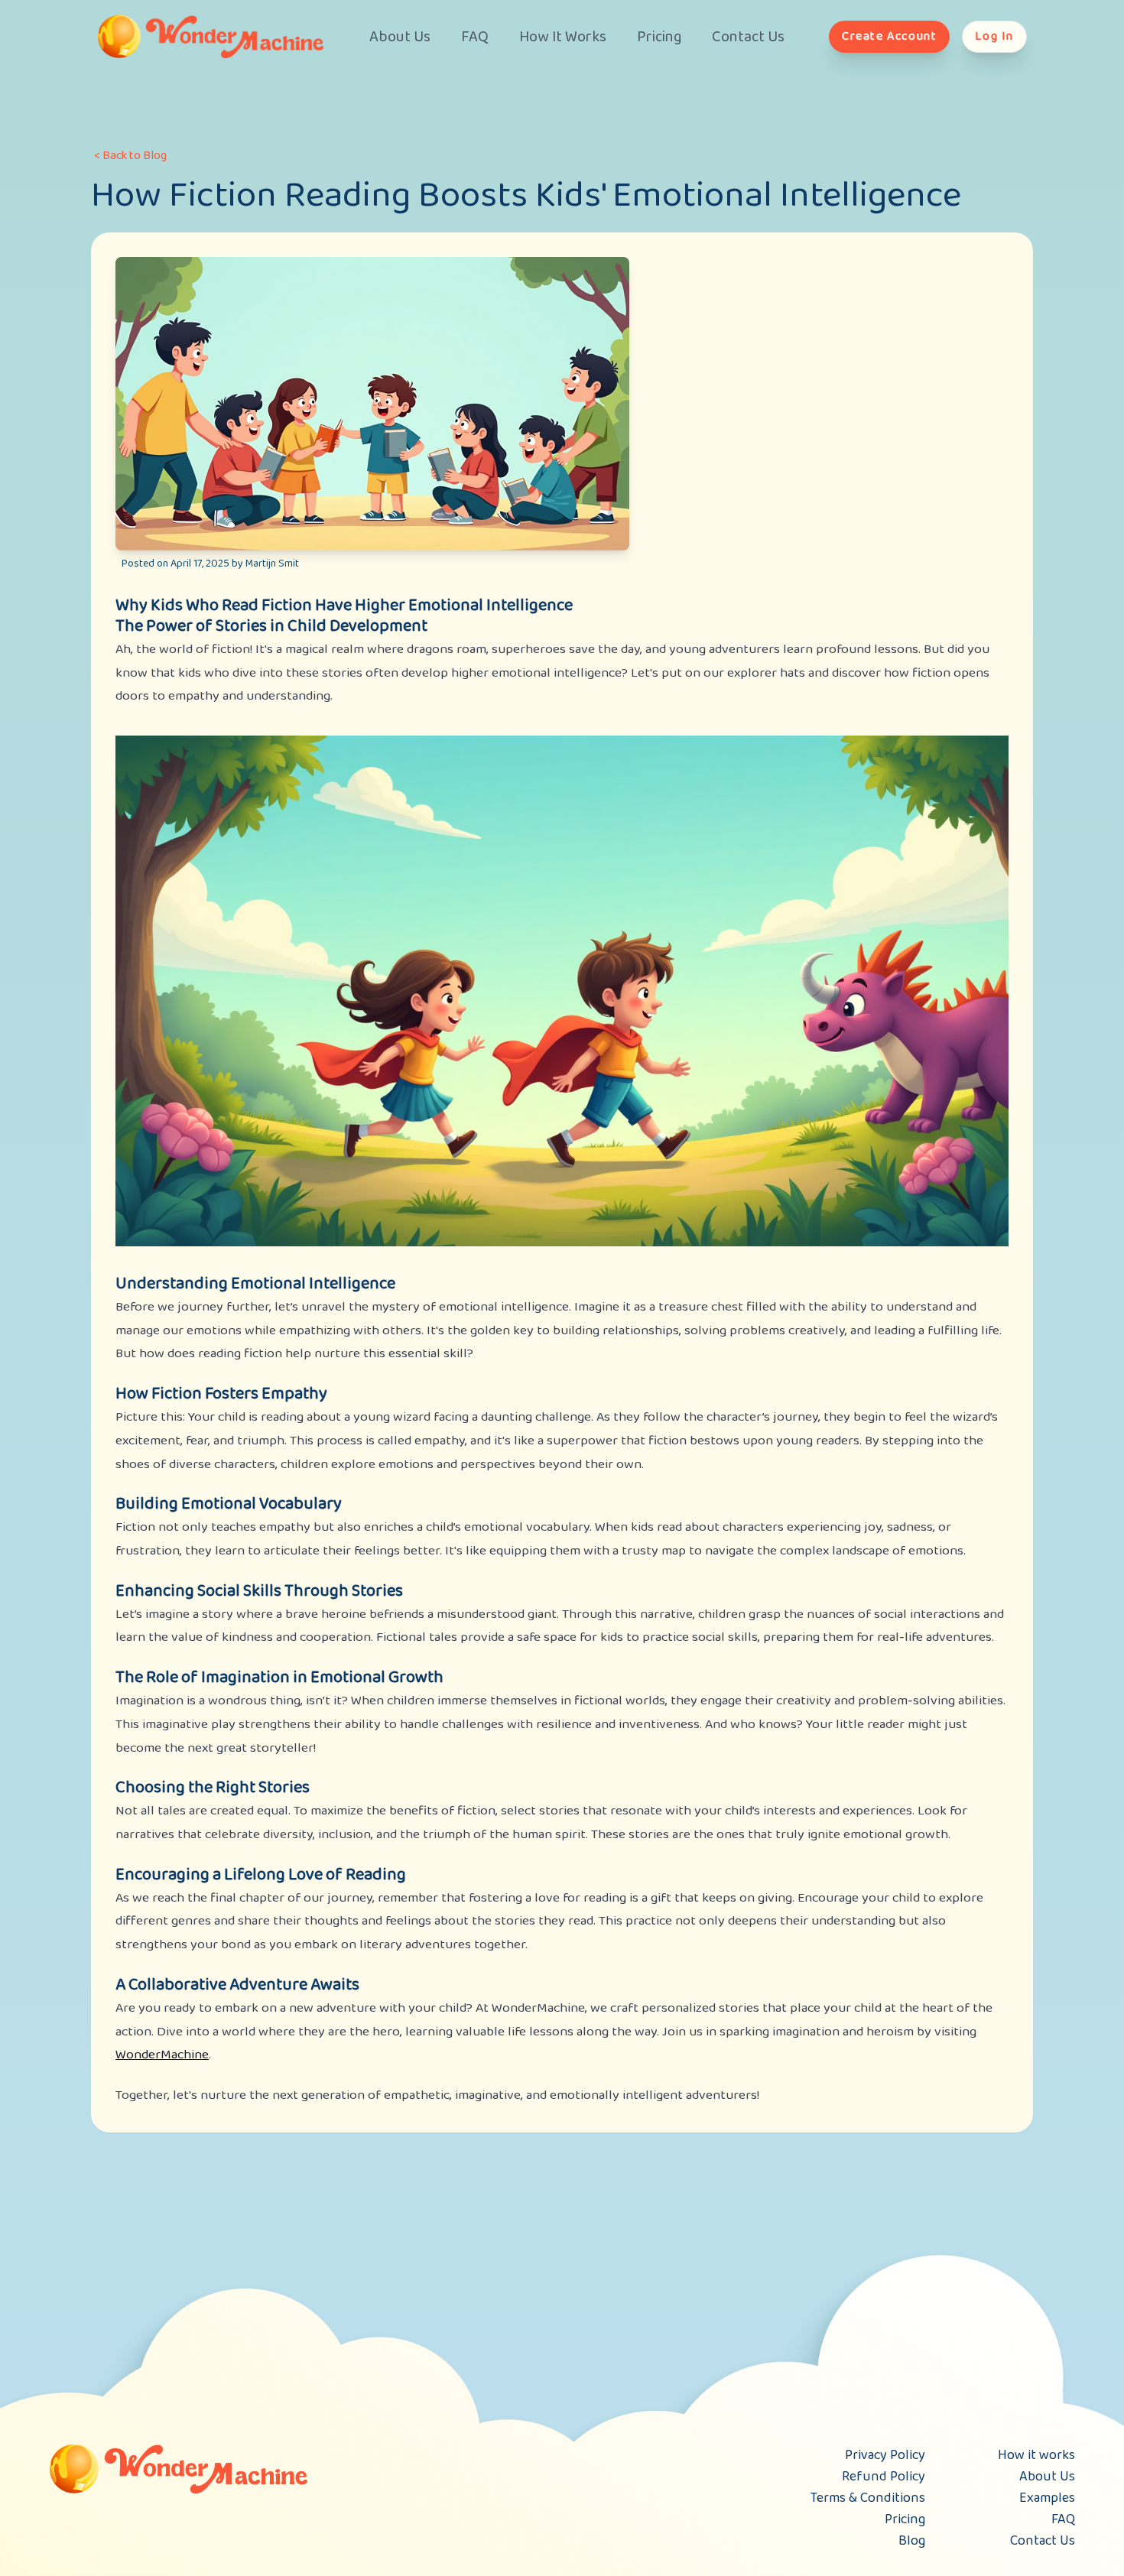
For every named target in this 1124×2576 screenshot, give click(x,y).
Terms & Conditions (868, 2498)
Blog (912, 2541)
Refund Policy (884, 2477)
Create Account (889, 36)
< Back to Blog (130, 156)
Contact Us (748, 37)
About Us (400, 37)
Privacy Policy (885, 2455)
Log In (994, 36)
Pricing (659, 37)
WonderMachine (162, 2055)
